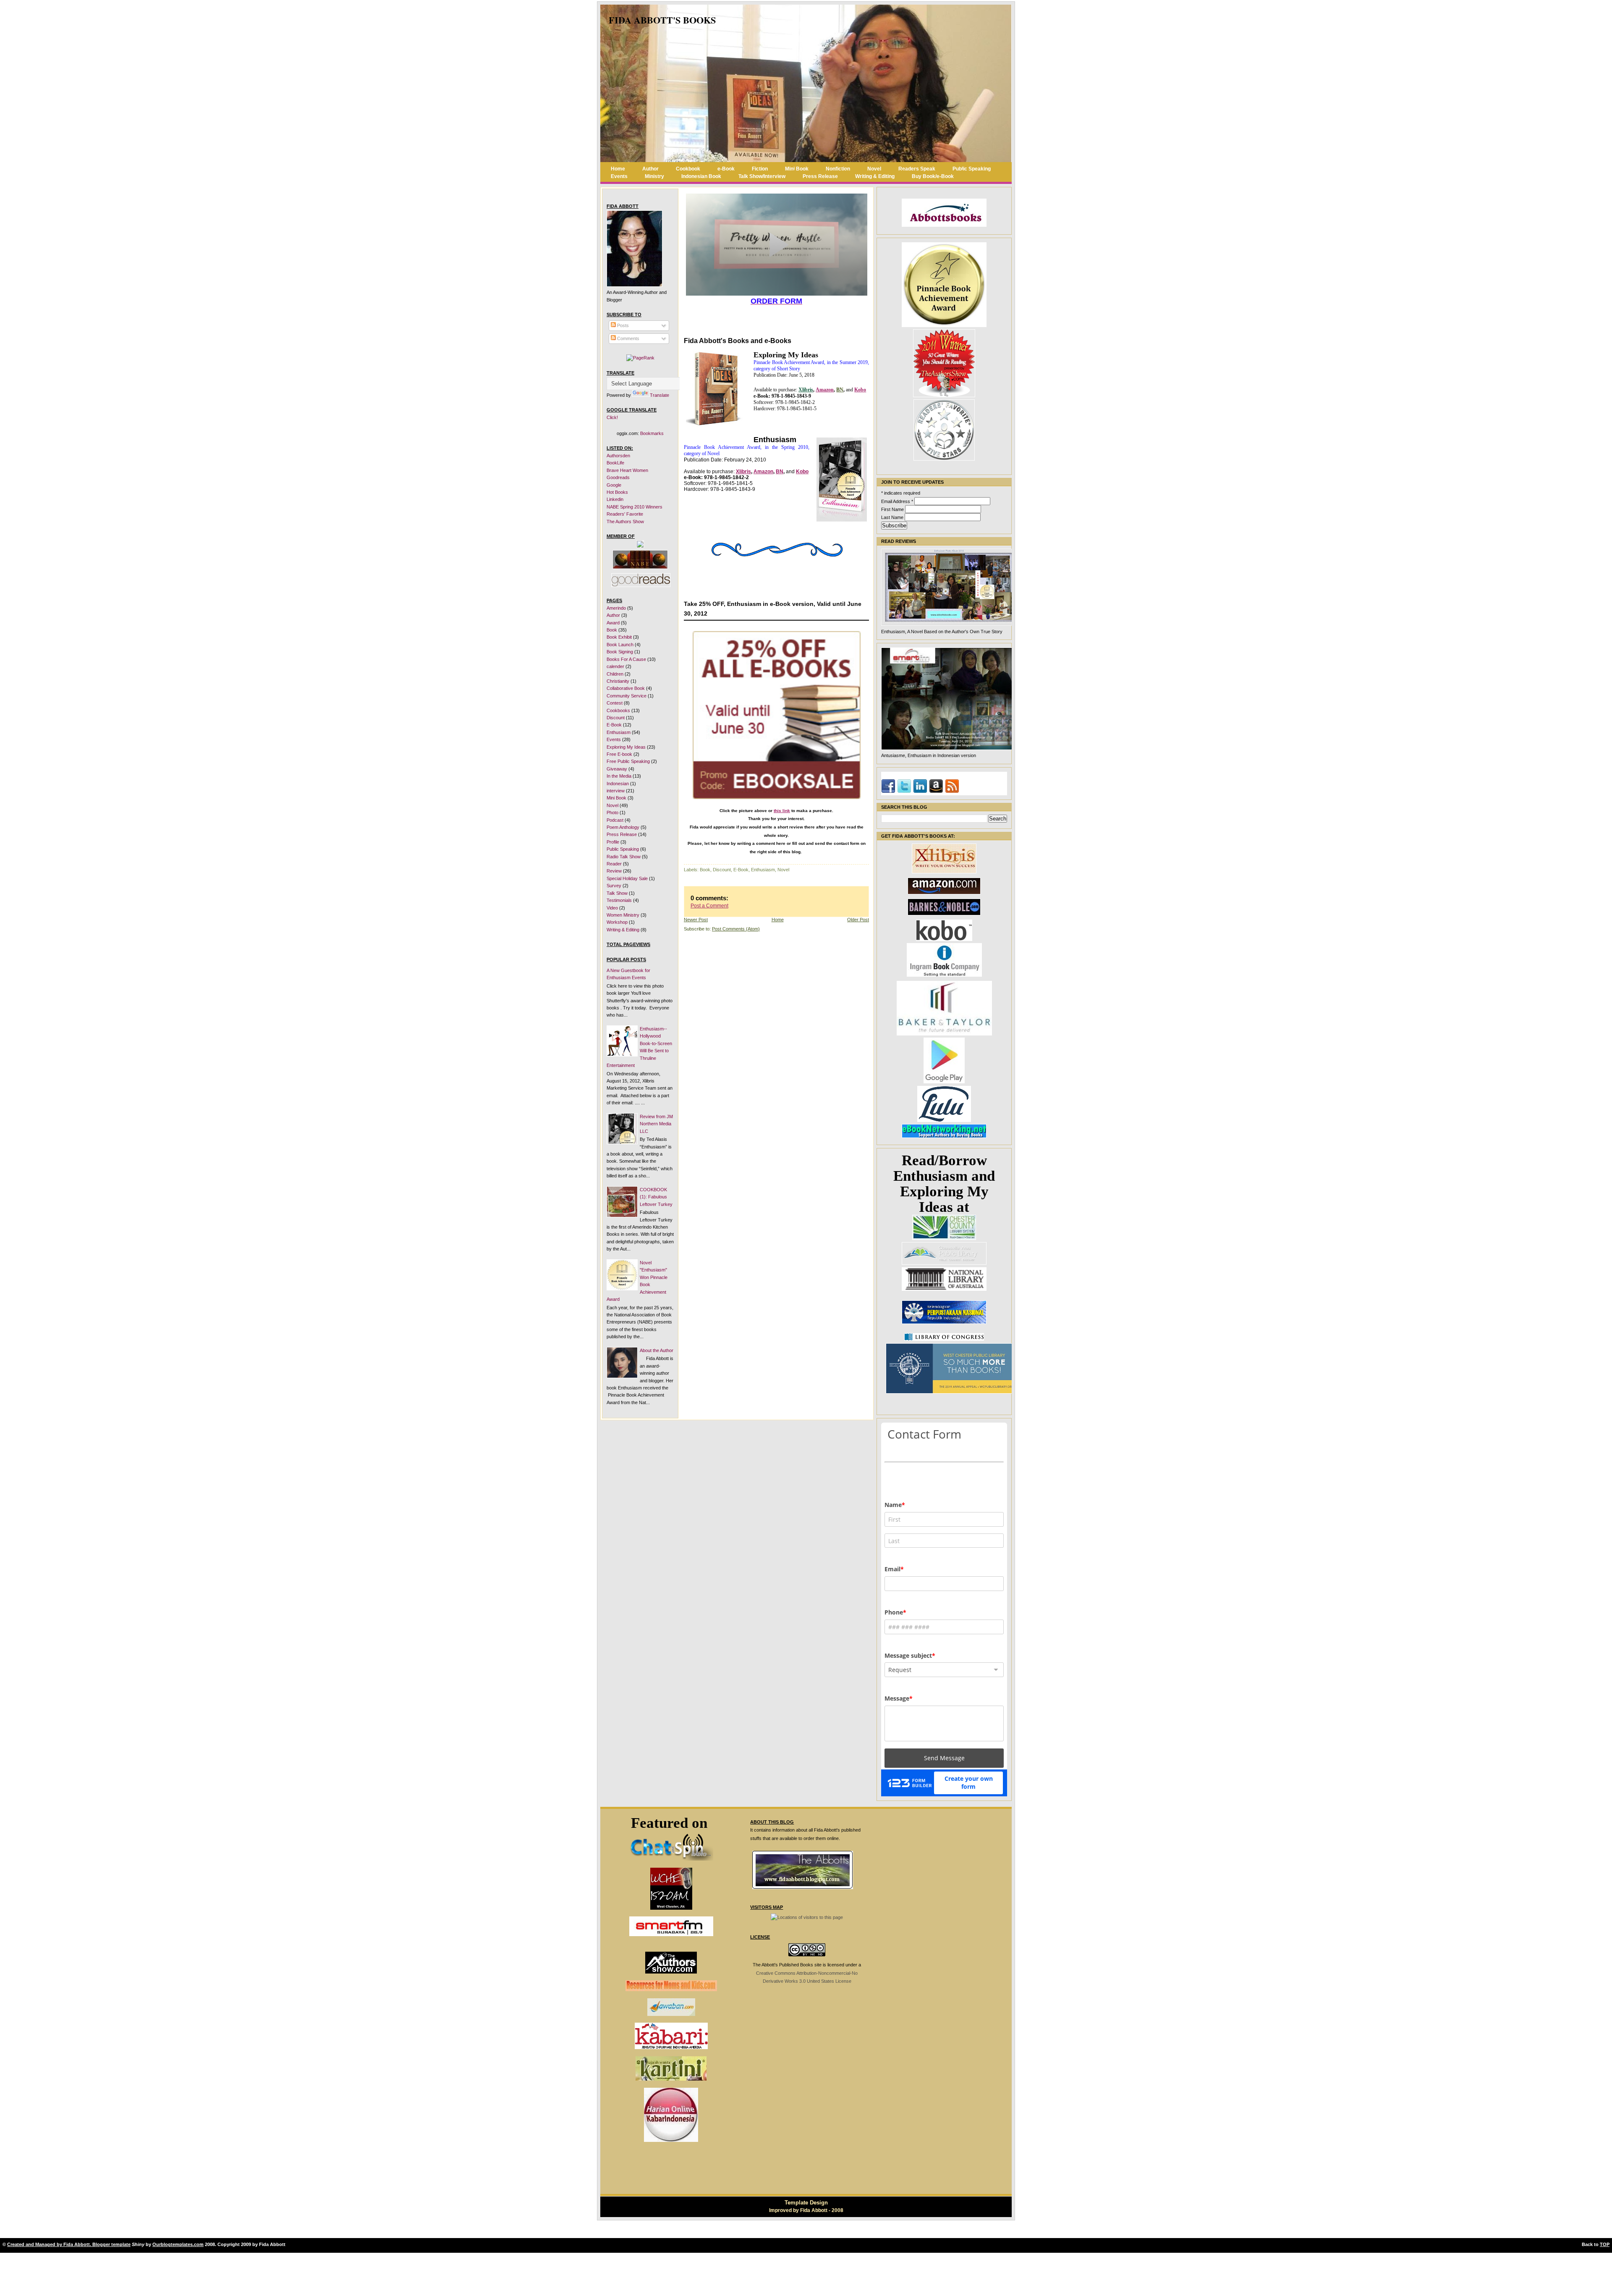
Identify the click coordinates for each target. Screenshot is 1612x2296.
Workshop (617, 922)
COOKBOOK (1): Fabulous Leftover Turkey (656, 1197)
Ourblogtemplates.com (178, 2244)
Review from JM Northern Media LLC (656, 1124)
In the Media (619, 776)
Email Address (897, 501)
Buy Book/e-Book (933, 176)
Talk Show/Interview (762, 176)
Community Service (627, 696)
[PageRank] (640, 358)
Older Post (858, 920)
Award (613, 623)
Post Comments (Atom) (736, 929)
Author (650, 169)
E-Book (614, 725)
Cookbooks (618, 710)
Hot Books (617, 492)
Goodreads (618, 477)
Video (612, 908)
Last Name (893, 517)
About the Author (657, 1350)
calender (615, 666)
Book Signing (620, 652)
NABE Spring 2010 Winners (635, 507)
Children (615, 674)
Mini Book (797, 169)
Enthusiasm (619, 732)
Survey (614, 886)
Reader (614, 864)
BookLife (615, 463)
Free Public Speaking (628, 761)
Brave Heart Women (627, 470)
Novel (874, 169)
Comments (628, 338)
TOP (1605, 2244)
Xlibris (806, 390)
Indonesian (618, 784)
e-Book (726, 169)
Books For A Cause (626, 659)
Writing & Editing (875, 176)
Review (614, 871)
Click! (612, 417)
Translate (659, 395)
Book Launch (620, 645)
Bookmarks (652, 433)
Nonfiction (838, 169)
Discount (616, 718)
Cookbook (688, 169)
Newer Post (696, 920)
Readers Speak (917, 169)
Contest (615, 703)
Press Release (820, 176)
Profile (613, 842)
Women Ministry (623, 915)
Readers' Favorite (625, 514)
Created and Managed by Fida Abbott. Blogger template (69, 2244)
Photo (612, 813)
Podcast (615, 820)
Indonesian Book (701, 176)
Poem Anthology (623, 827)
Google (614, 485)
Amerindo (616, 608)
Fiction (760, 169)
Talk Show (617, 893)
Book (612, 630)
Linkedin (615, 499)
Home (618, 169)
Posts (622, 325)
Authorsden (618, 456)
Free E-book (619, 754)
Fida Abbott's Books (662, 20)
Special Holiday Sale (627, 878)
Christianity (618, 681)
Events (619, 176)
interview (616, 791)
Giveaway (617, 769)
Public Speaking (972, 169)
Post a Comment (709, 906)
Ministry (654, 176)
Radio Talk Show (624, 857)
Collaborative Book (626, 688)
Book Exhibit (619, 637)
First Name (893, 509)
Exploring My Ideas (626, 747)
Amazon (825, 390)
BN (840, 390)
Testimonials (619, 900)
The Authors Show (625, 522)
